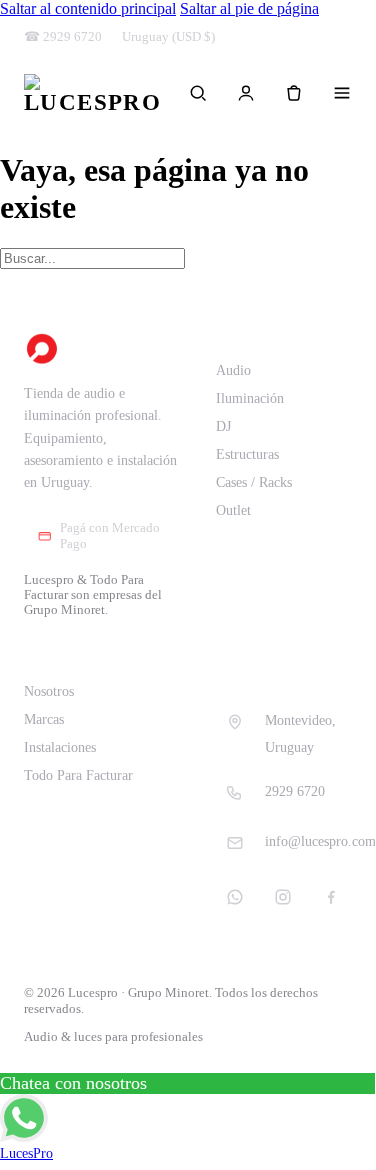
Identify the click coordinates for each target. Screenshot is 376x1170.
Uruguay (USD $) (168, 37)
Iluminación (250, 398)
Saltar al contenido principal (88, 8)
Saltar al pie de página (249, 8)
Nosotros (49, 691)
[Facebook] (331, 897)
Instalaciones (60, 747)
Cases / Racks (254, 482)
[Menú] (342, 93)
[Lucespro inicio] (92, 93)
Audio (233, 370)
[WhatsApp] (235, 897)
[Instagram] (283, 897)
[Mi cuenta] (246, 93)
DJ (223, 426)
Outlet (233, 510)
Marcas (44, 719)
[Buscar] (198, 93)
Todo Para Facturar (78, 775)
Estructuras (247, 454)
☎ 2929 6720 (63, 37)
